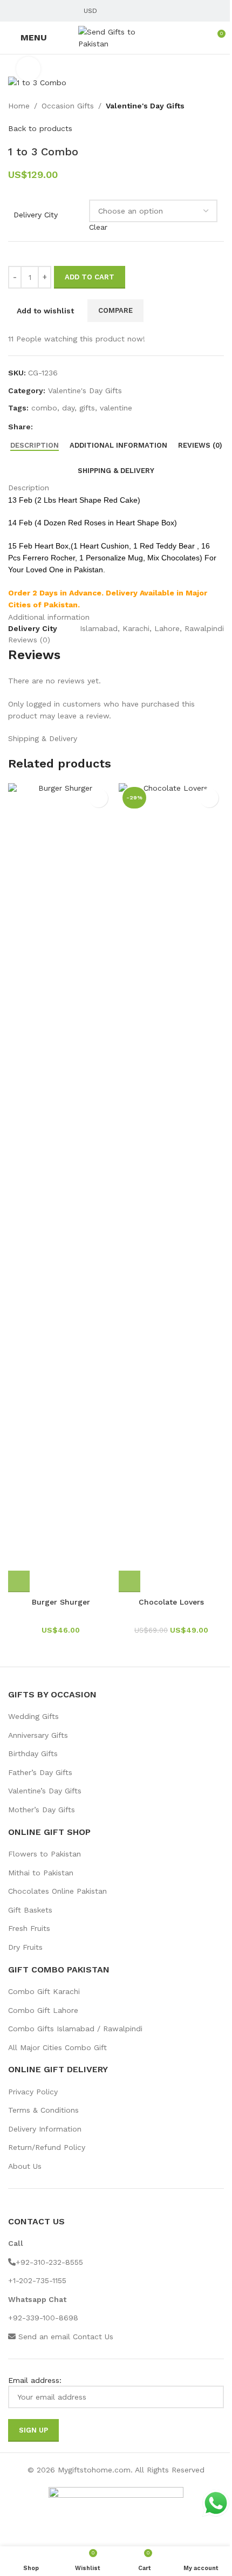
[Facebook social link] (15, 11)
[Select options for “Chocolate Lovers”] (129, 1581)
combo (44, 408)
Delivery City (36, 215)
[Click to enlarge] (28, 69)
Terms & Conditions (43, 2110)
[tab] (35, 445)
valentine (116, 408)
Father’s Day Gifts (40, 1772)
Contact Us (93, 2337)
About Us (25, 2166)
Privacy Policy (33, 2092)
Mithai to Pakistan (41, 1873)
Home (19, 106)
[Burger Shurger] (61, 1188)
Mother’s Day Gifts (42, 1810)
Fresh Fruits (29, 1928)
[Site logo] (116, 37)
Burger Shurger (61, 1602)
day (68, 408)
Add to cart (90, 277)
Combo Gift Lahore (43, 2010)
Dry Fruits (25, 1947)
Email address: (35, 2380)
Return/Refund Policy (47, 2147)
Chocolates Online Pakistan (57, 1891)
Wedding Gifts (33, 1716)
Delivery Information (45, 2129)
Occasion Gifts (68, 106)
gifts (87, 408)
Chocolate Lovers (171, 1602)
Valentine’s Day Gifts (45, 1791)
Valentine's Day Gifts (145, 106)
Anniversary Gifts (38, 1735)
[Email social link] (28, 11)
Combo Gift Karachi (44, 1991)
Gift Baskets (30, 1910)
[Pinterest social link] (40, 11)
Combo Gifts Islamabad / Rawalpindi (75, 2029)
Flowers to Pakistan (45, 1854)
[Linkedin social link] (53, 11)
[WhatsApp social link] (66, 11)
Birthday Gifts (33, 1753)
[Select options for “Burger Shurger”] (19, 1581)
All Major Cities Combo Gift (57, 2047)
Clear (98, 227)
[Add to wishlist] (98, 798)
